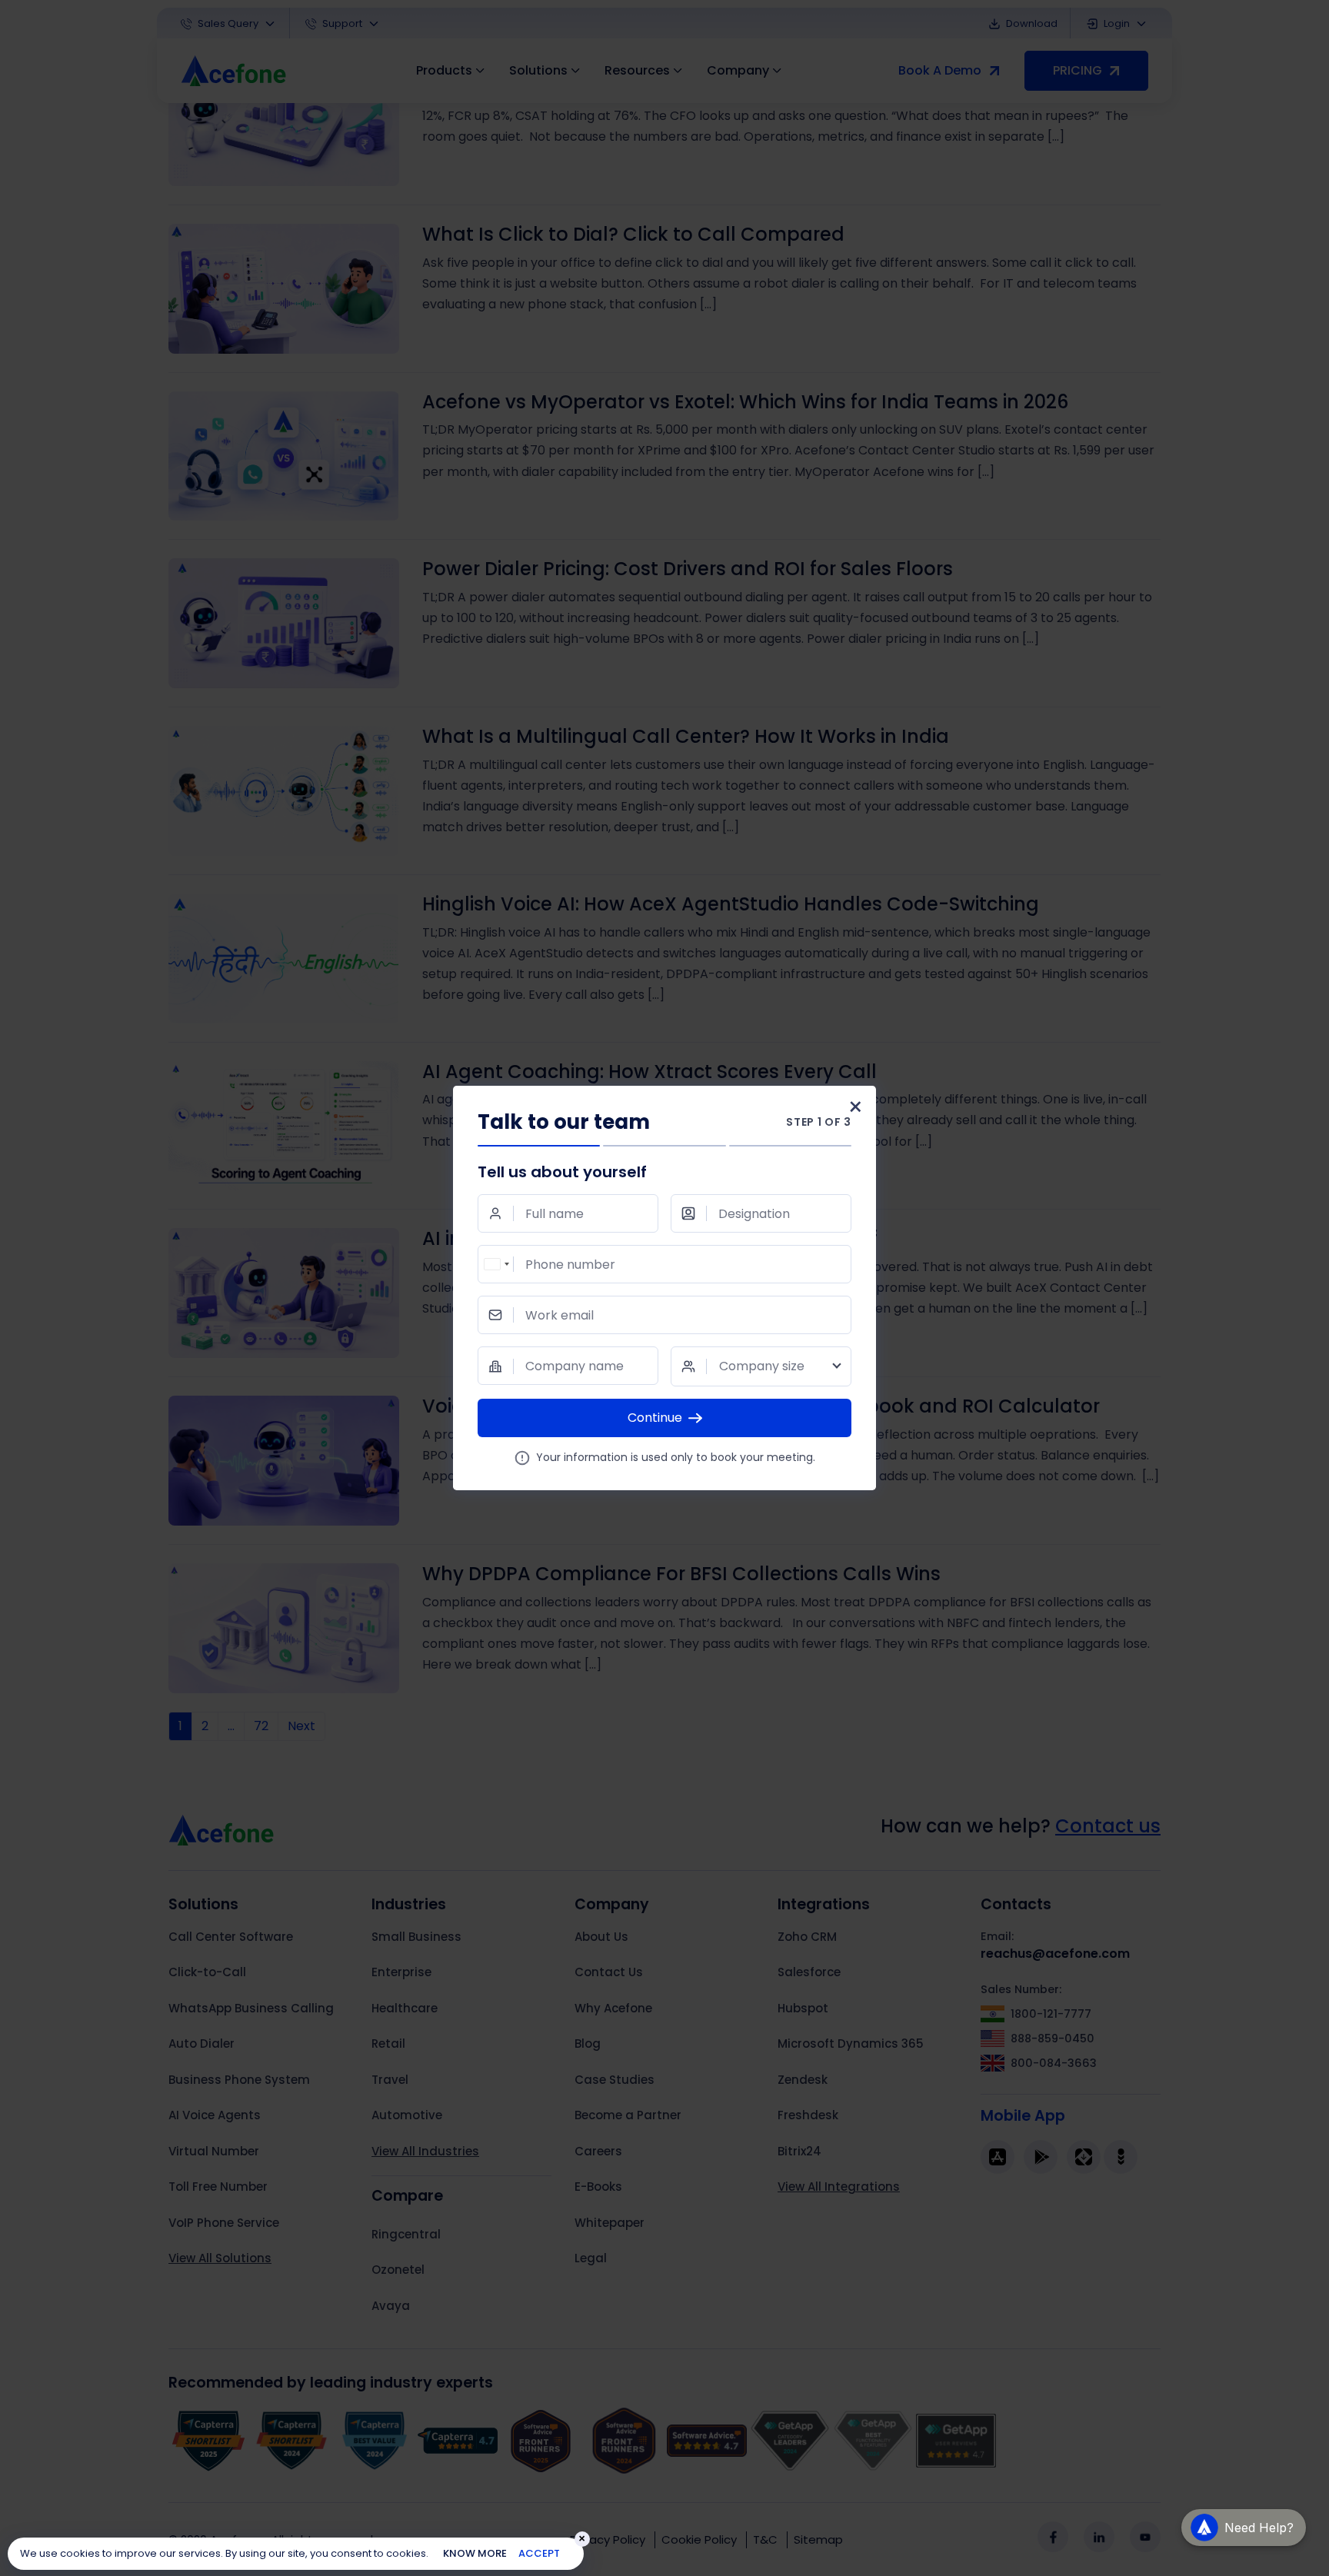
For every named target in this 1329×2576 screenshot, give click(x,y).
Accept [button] (539, 2553)
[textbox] (761, 1366)
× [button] (582, 2539)
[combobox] (496, 1264)
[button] (1244, 2527)
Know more (475, 2553)
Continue (655, 1418)
